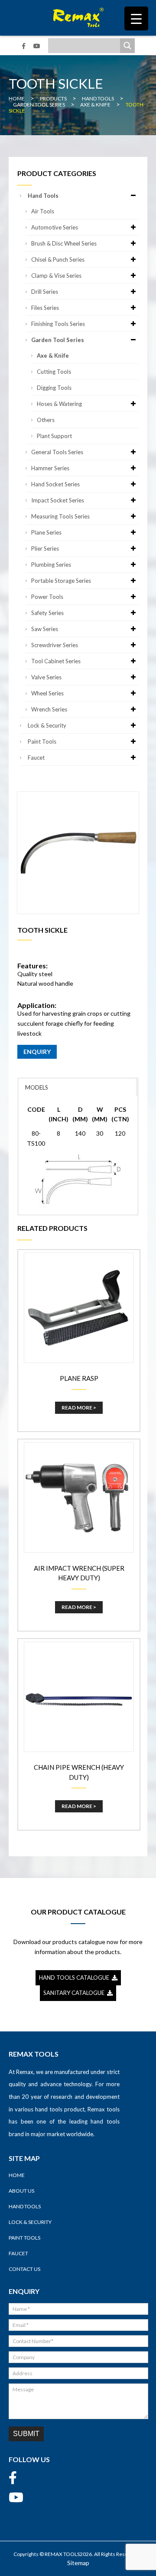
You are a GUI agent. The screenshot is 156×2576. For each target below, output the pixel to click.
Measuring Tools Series (60, 516)
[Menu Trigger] (136, 18)
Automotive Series (55, 227)
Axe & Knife (53, 356)
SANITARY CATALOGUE (75, 1993)
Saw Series (45, 629)
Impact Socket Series (58, 500)
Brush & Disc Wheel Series (64, 243)
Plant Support (54, 436)
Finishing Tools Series (58, 324)
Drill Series (45, 292)
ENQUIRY (37, 1052)
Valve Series (46, 677)
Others (46, 420)
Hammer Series (50, 468)
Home (17, 2175)
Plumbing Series (51, 565)
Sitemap (78, 2563)
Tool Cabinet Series (56, 661)
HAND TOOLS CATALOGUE (75, 1978)
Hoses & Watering (59, 404)
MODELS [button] (37, 1087)
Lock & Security (47, 725)
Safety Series (47, 613)
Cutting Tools (54, 372)
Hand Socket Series (55, 484)
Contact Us (24, 2269)
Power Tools (47, 597)
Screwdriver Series (55, 645)
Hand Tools (43, 196)
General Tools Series (57, 452)
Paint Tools (42, 741)
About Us (21, 2191)
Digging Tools (54, 388)
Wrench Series (49, 709)
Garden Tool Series (58, 340)
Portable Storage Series (61, 581)
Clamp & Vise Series (56, 276)
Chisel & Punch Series (58, 259)
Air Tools (43, 211)
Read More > (79, 1408)
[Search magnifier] (127, 46)
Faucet (36, 758)
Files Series (45, 308)
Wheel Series (47, 693)
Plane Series (46, 532)
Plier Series (45, 548)
